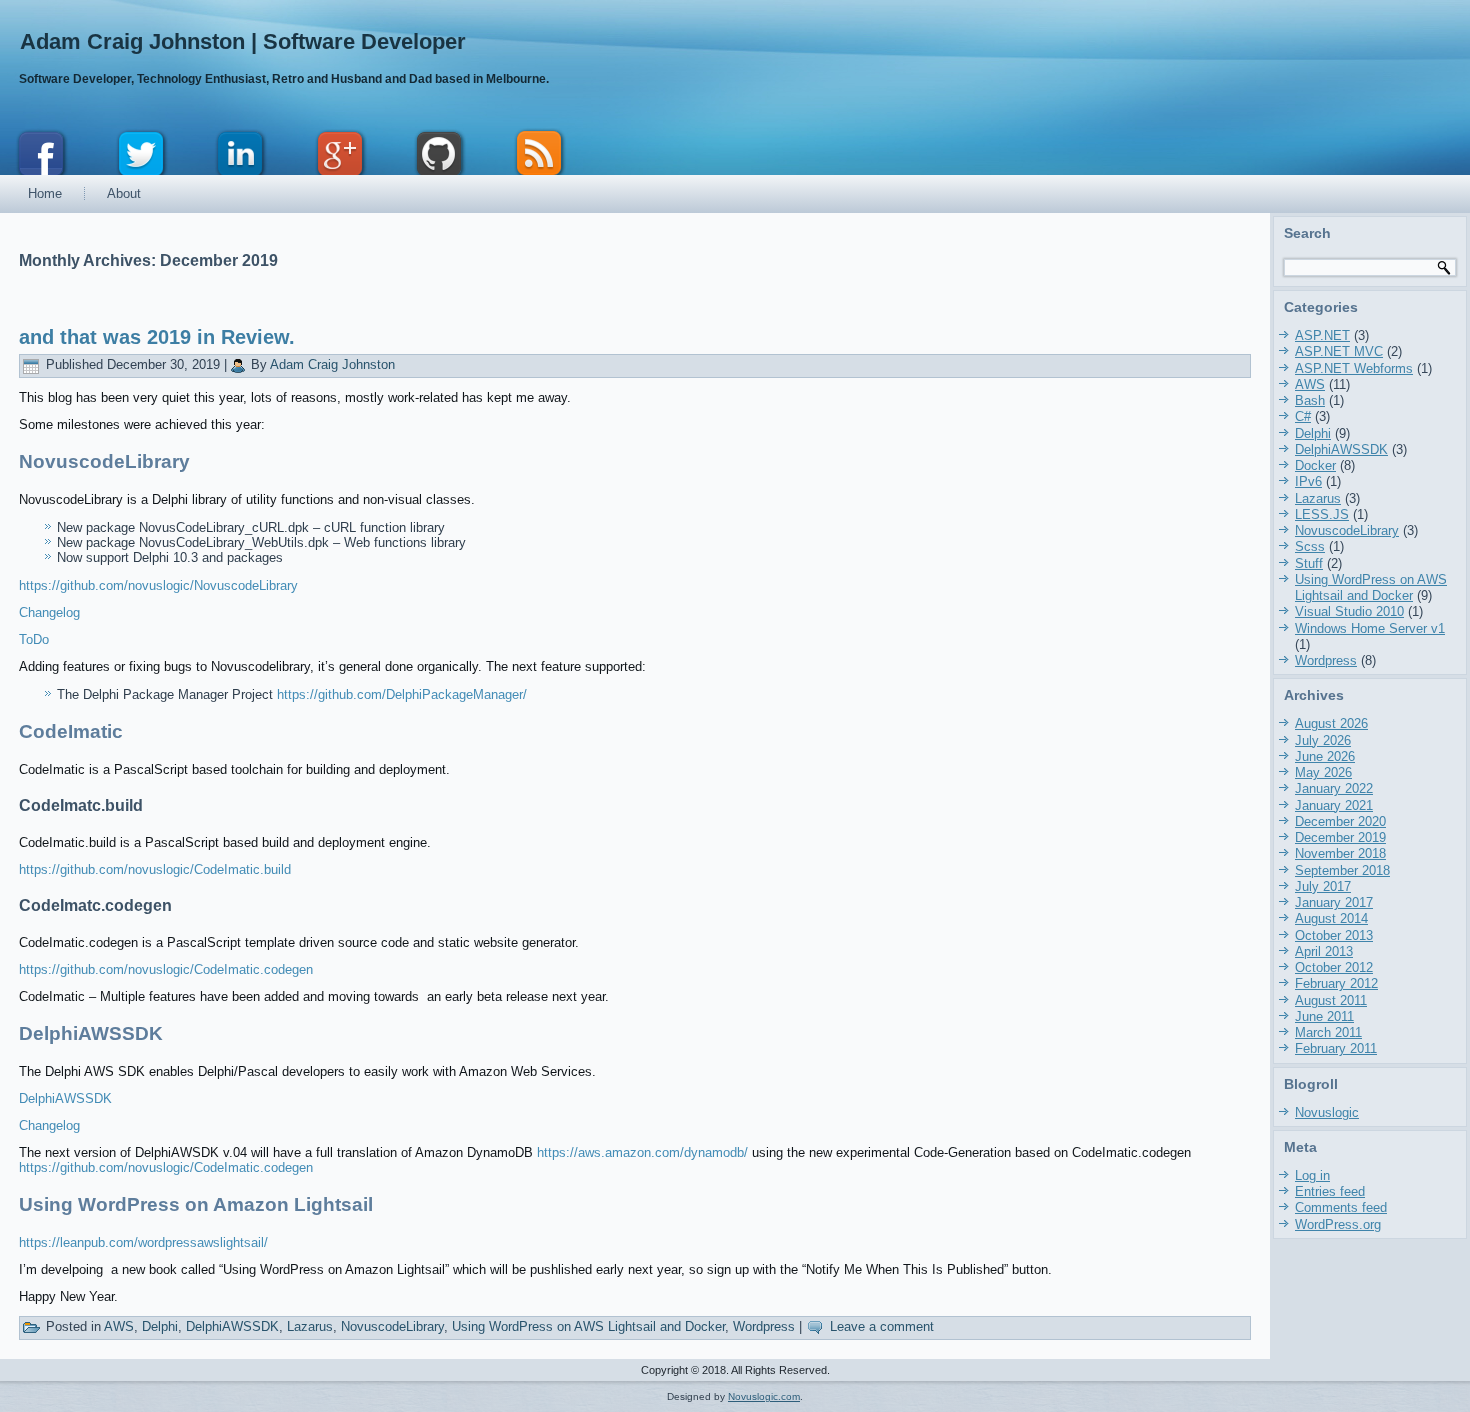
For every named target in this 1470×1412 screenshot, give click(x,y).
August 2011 (1331, 1000)
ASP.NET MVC (1339, 351)
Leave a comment (882, 1326)
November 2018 (1340, 853)
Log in (1312, 1175)
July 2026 (1323, 740)
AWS (119, 1326)
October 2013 (1334, 935)
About (124, 193)
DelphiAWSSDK (65, 1098)
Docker (1315, 465)
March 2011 (1328, 1032)
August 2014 (1331, 918)
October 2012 (1334, 967)
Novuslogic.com (764, 1396)
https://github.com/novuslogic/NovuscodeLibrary (158, 585)
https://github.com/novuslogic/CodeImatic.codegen (166, 969)
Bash (1310, 400)
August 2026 (1331, 723)
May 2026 (1323, 772)
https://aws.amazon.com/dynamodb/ (644, 1152)
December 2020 (1340, 821)
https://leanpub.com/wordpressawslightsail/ (143, 1242)
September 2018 (1342, 870)
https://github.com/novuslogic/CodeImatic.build (155, 869)
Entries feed (1330, 1191)
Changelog (49, 612)
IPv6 (1308, 481)
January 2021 (1334, 805)
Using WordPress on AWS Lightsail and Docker (588, 1326)
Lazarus (310, 1326)
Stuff (1309, 563)
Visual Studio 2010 (1349, 611)
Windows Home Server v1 (1370, 628)
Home (45, 193)
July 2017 (1323, 886)
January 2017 (1334, 902)
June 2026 (1325, 756)
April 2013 (1324, 951)
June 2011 (1324, 1016)
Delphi (160, 1326)
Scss (1310, 546)
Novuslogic (1327, 1112)
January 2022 (1334, 788)
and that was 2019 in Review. (157, 337)
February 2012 (1336, 983)
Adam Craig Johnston (332, 364)
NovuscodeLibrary (392, 1326)
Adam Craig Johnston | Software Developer (243, 41)
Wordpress (764, 1326)
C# (1303, 416)
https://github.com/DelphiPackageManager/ (402, 694)
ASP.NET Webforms (1354, 368)
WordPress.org (1338, 1224)
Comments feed (1341, 1207)
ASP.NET (1322, 335)
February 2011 (1336, 1048)
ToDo (34, 639)
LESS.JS (1322, 514)
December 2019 (1340, 837)
